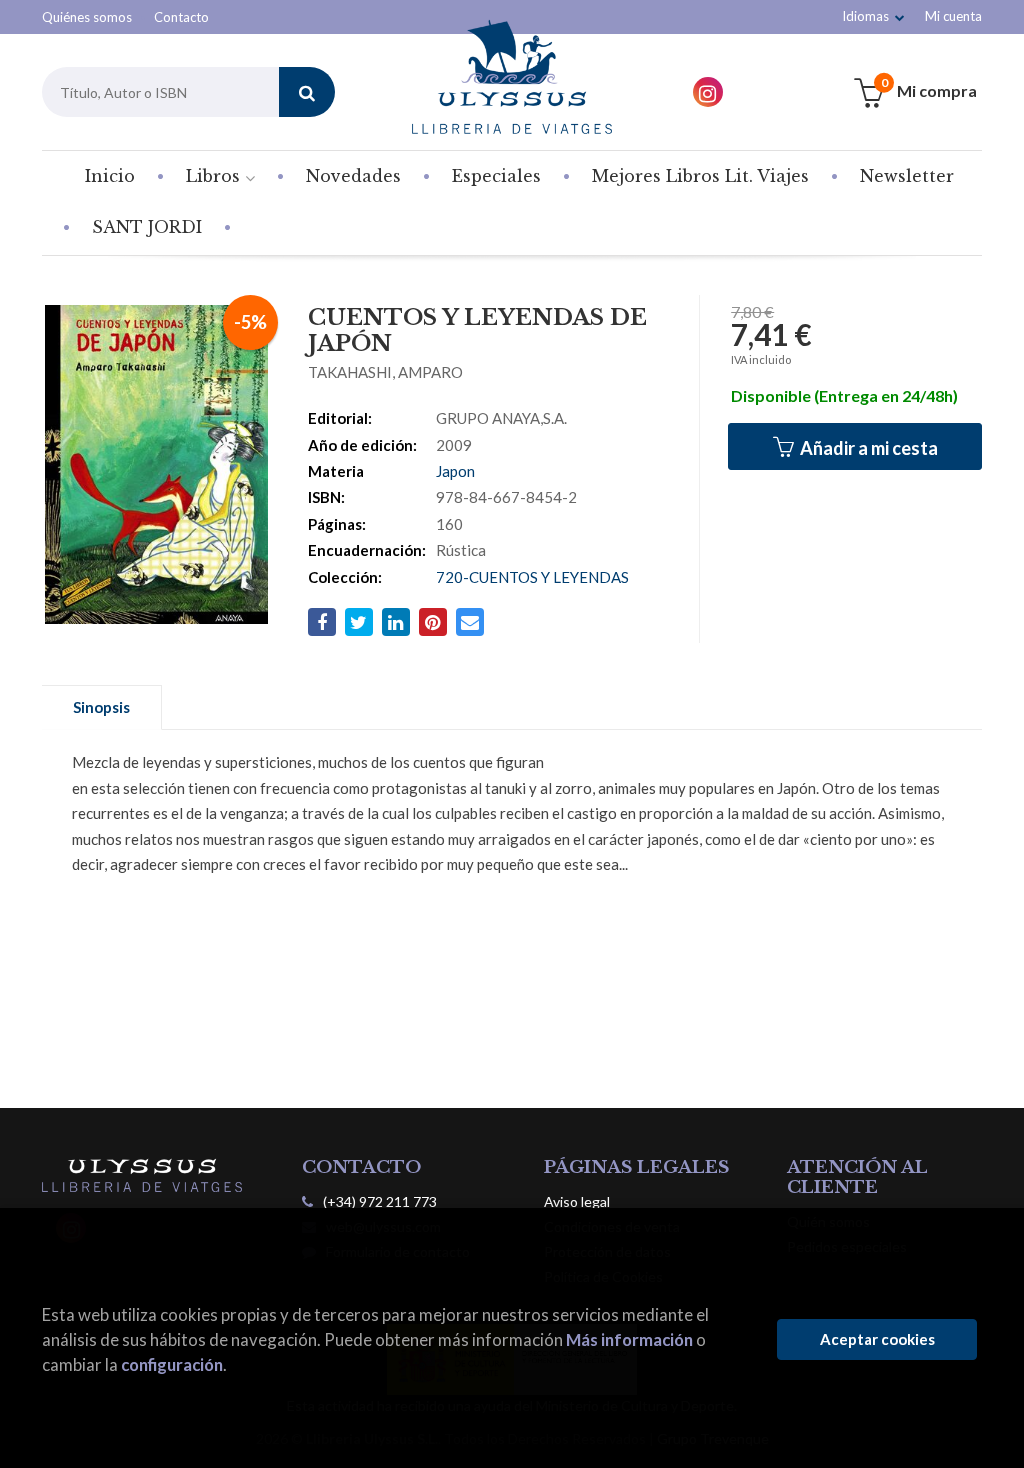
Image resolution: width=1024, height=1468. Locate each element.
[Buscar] (307, 92)
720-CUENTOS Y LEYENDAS (532, 577)
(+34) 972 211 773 (380, 1201)
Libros (215, 176)
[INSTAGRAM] (708, 92)
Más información (629, 1339)
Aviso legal (577, 1201)
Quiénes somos (87, 17)
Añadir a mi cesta (867, 448)
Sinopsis (101, 707)
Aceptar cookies (877, 1339)
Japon (455, 471)
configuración (172, 1364)
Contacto (181, 17)
